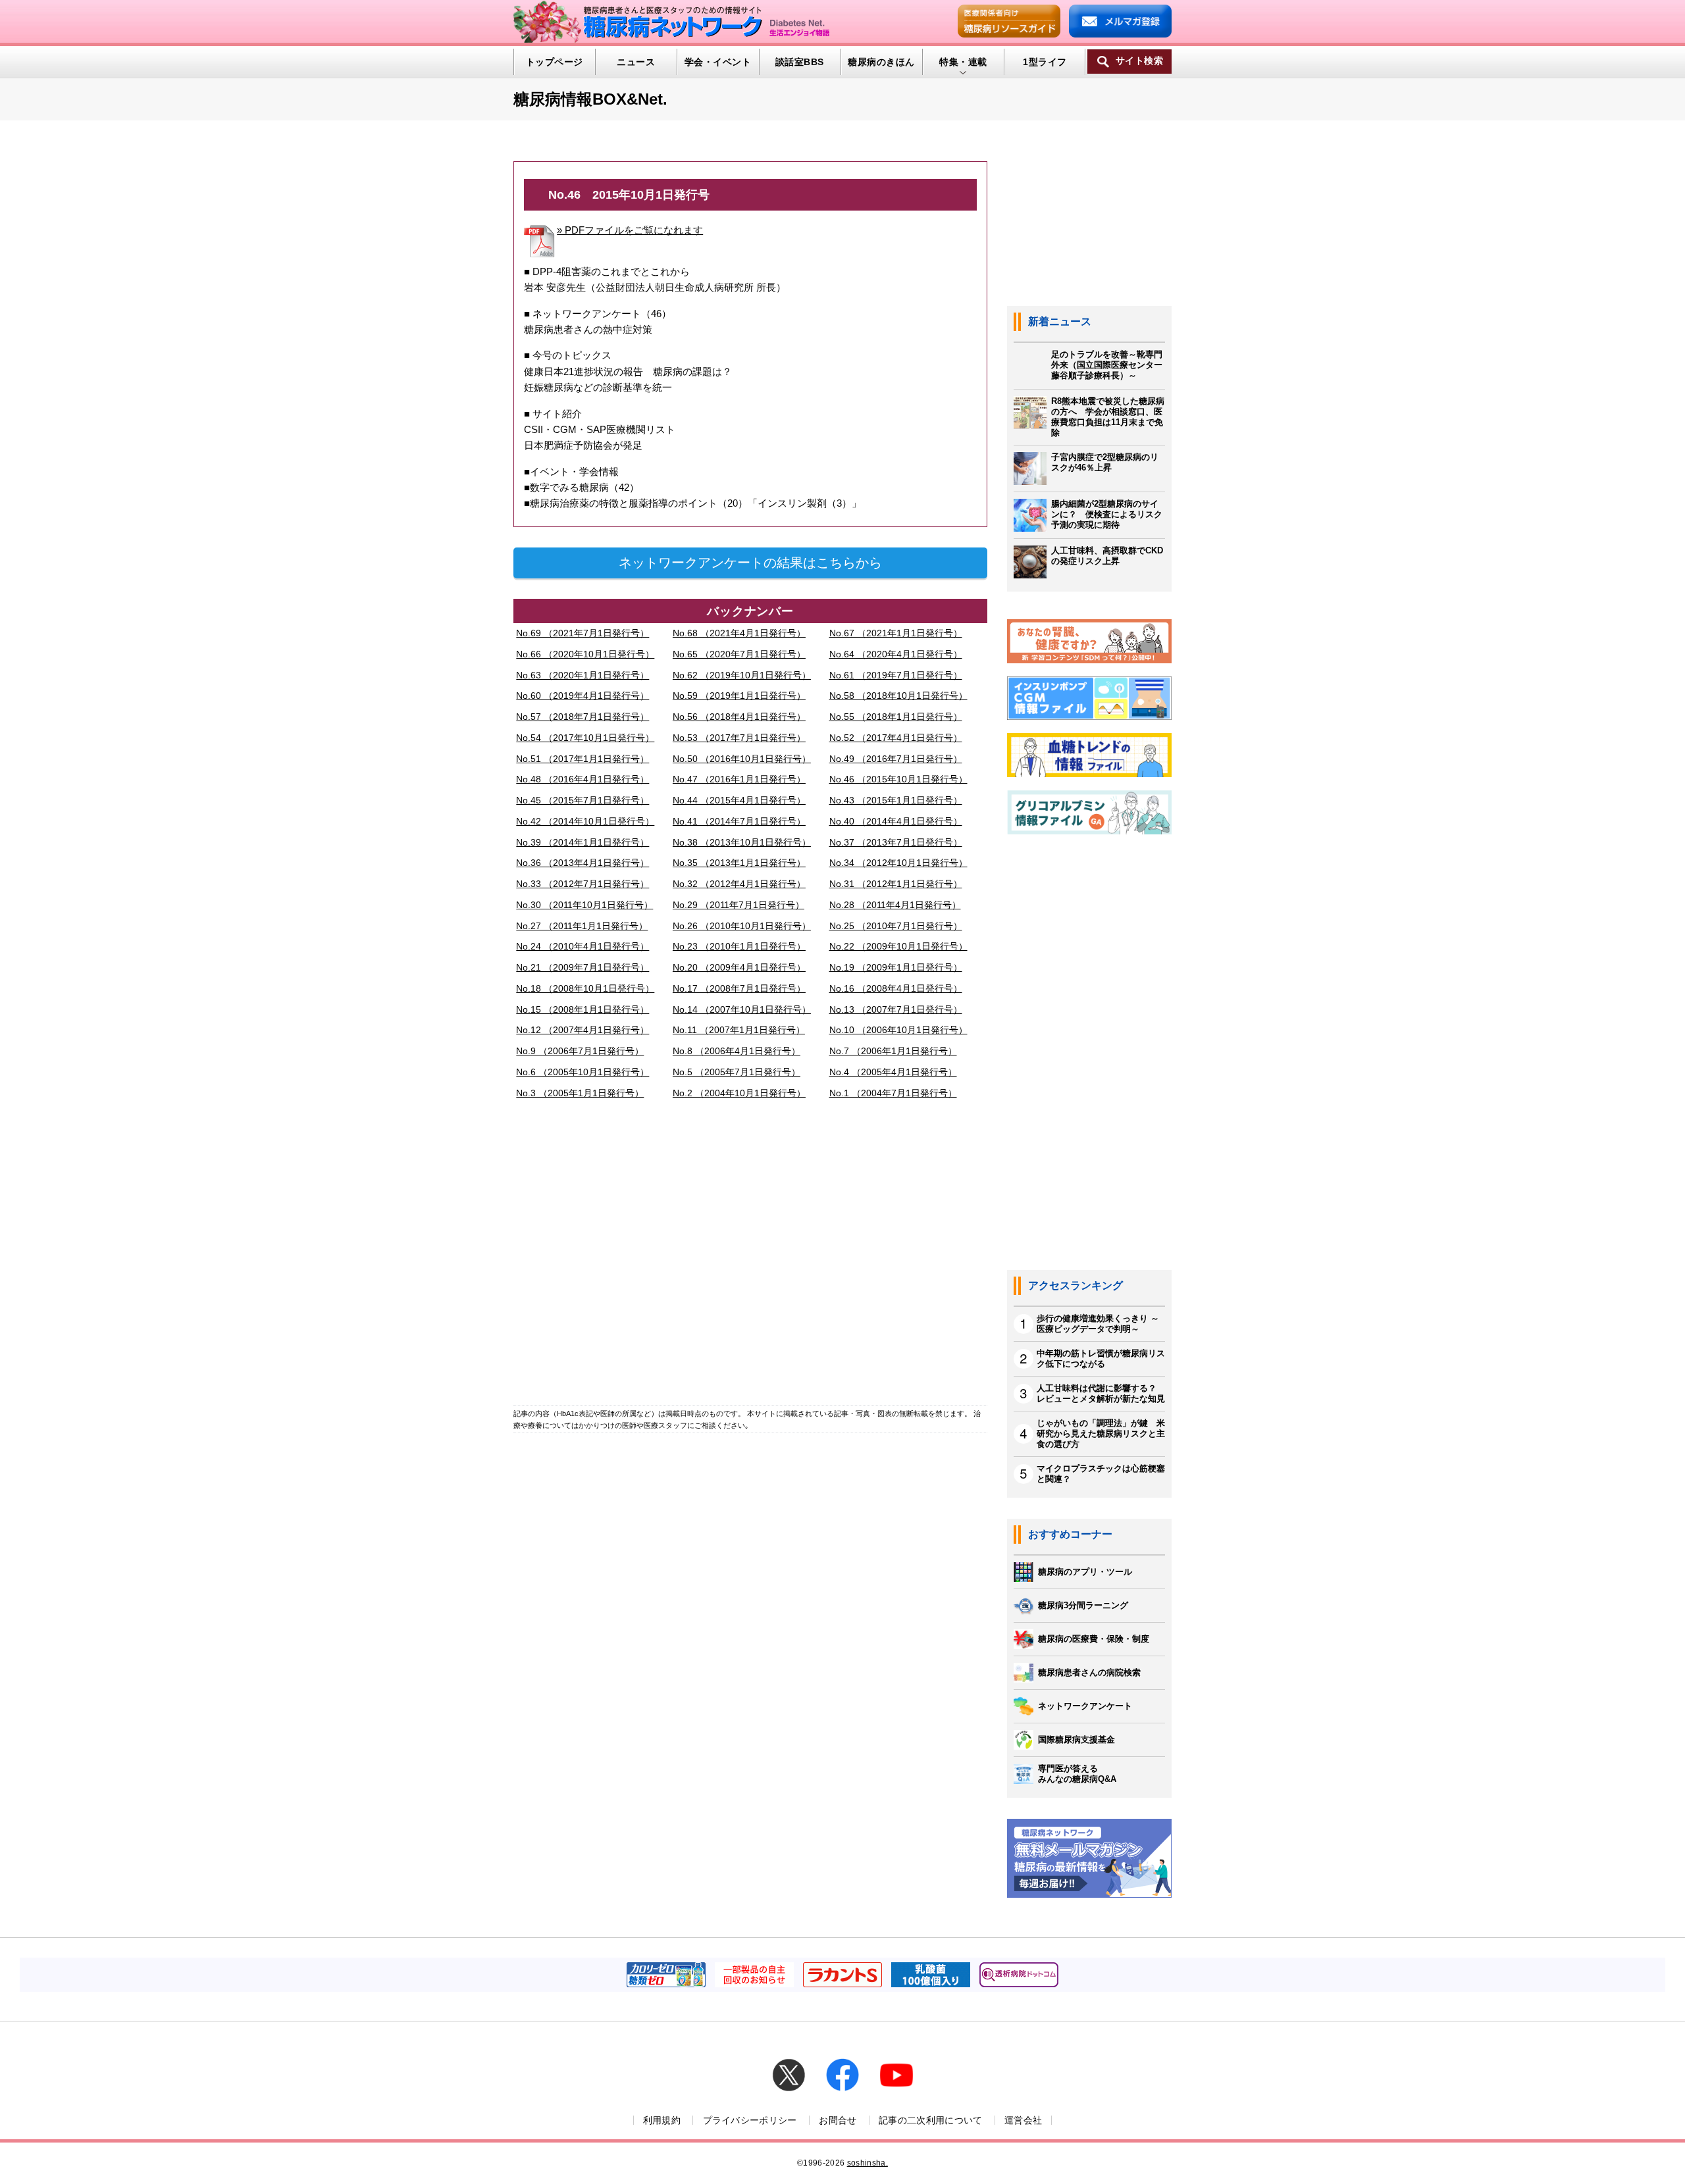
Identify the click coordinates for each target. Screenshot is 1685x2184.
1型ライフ (1045, 62)
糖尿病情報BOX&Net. (590, 99)
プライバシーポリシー (750, 2120)
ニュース (636, 62)
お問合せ (838, 2120)
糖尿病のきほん (881, 62)
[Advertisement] (750, 1256)
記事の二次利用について (931, 2120)
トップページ (555, 62)
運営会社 (1023, 2120)
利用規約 (662, 2120)
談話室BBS (800, 62)
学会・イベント (718, 62)
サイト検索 (1139, 61)
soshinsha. (868, 2163)
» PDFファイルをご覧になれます (630, 230)
